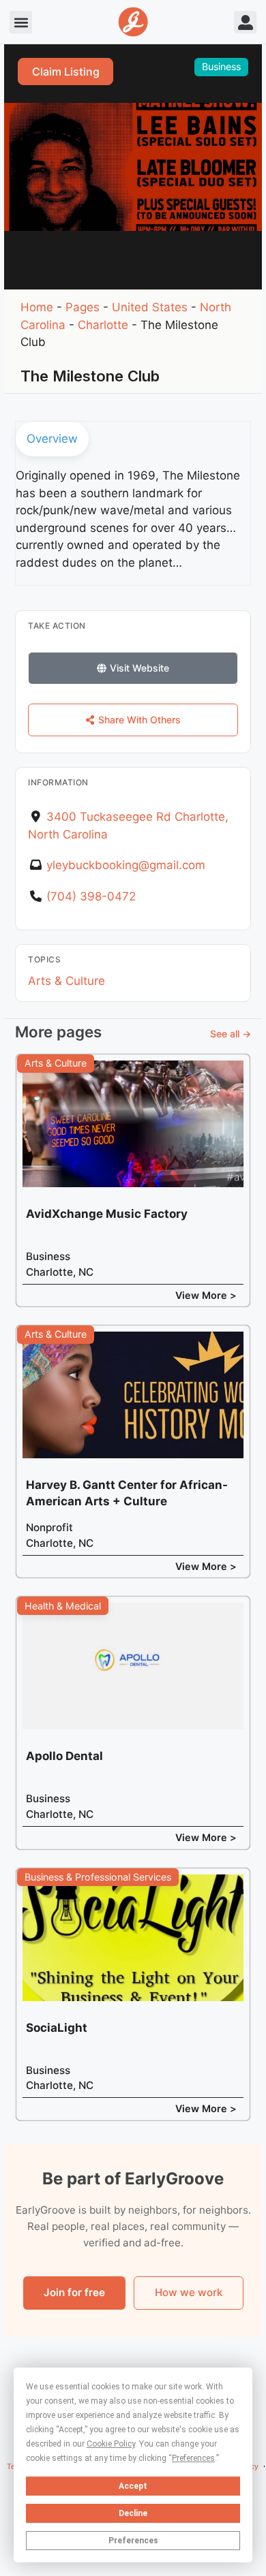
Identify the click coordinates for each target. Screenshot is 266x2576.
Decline (133, 2513)
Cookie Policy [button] (111, 2444)
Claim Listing (66, 72)
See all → (231, 1034)
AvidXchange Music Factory (107, 1214)
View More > (206, 1295)
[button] (21, 22)
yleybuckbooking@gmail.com (126, 865)
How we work (189, 2292)
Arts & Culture (66, 981)
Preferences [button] (193, 2458)
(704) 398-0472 (91, 896)
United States (150, 307)
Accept (133, 2486)
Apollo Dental (64, 1756)
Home (37, 307)
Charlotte (103, 325)
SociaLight (57, 2028)
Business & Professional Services (98, 1877)
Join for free (74, 2292)
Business (221, 66)
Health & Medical (63, 1606)
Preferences (133, 2541)
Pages (83, 307)
